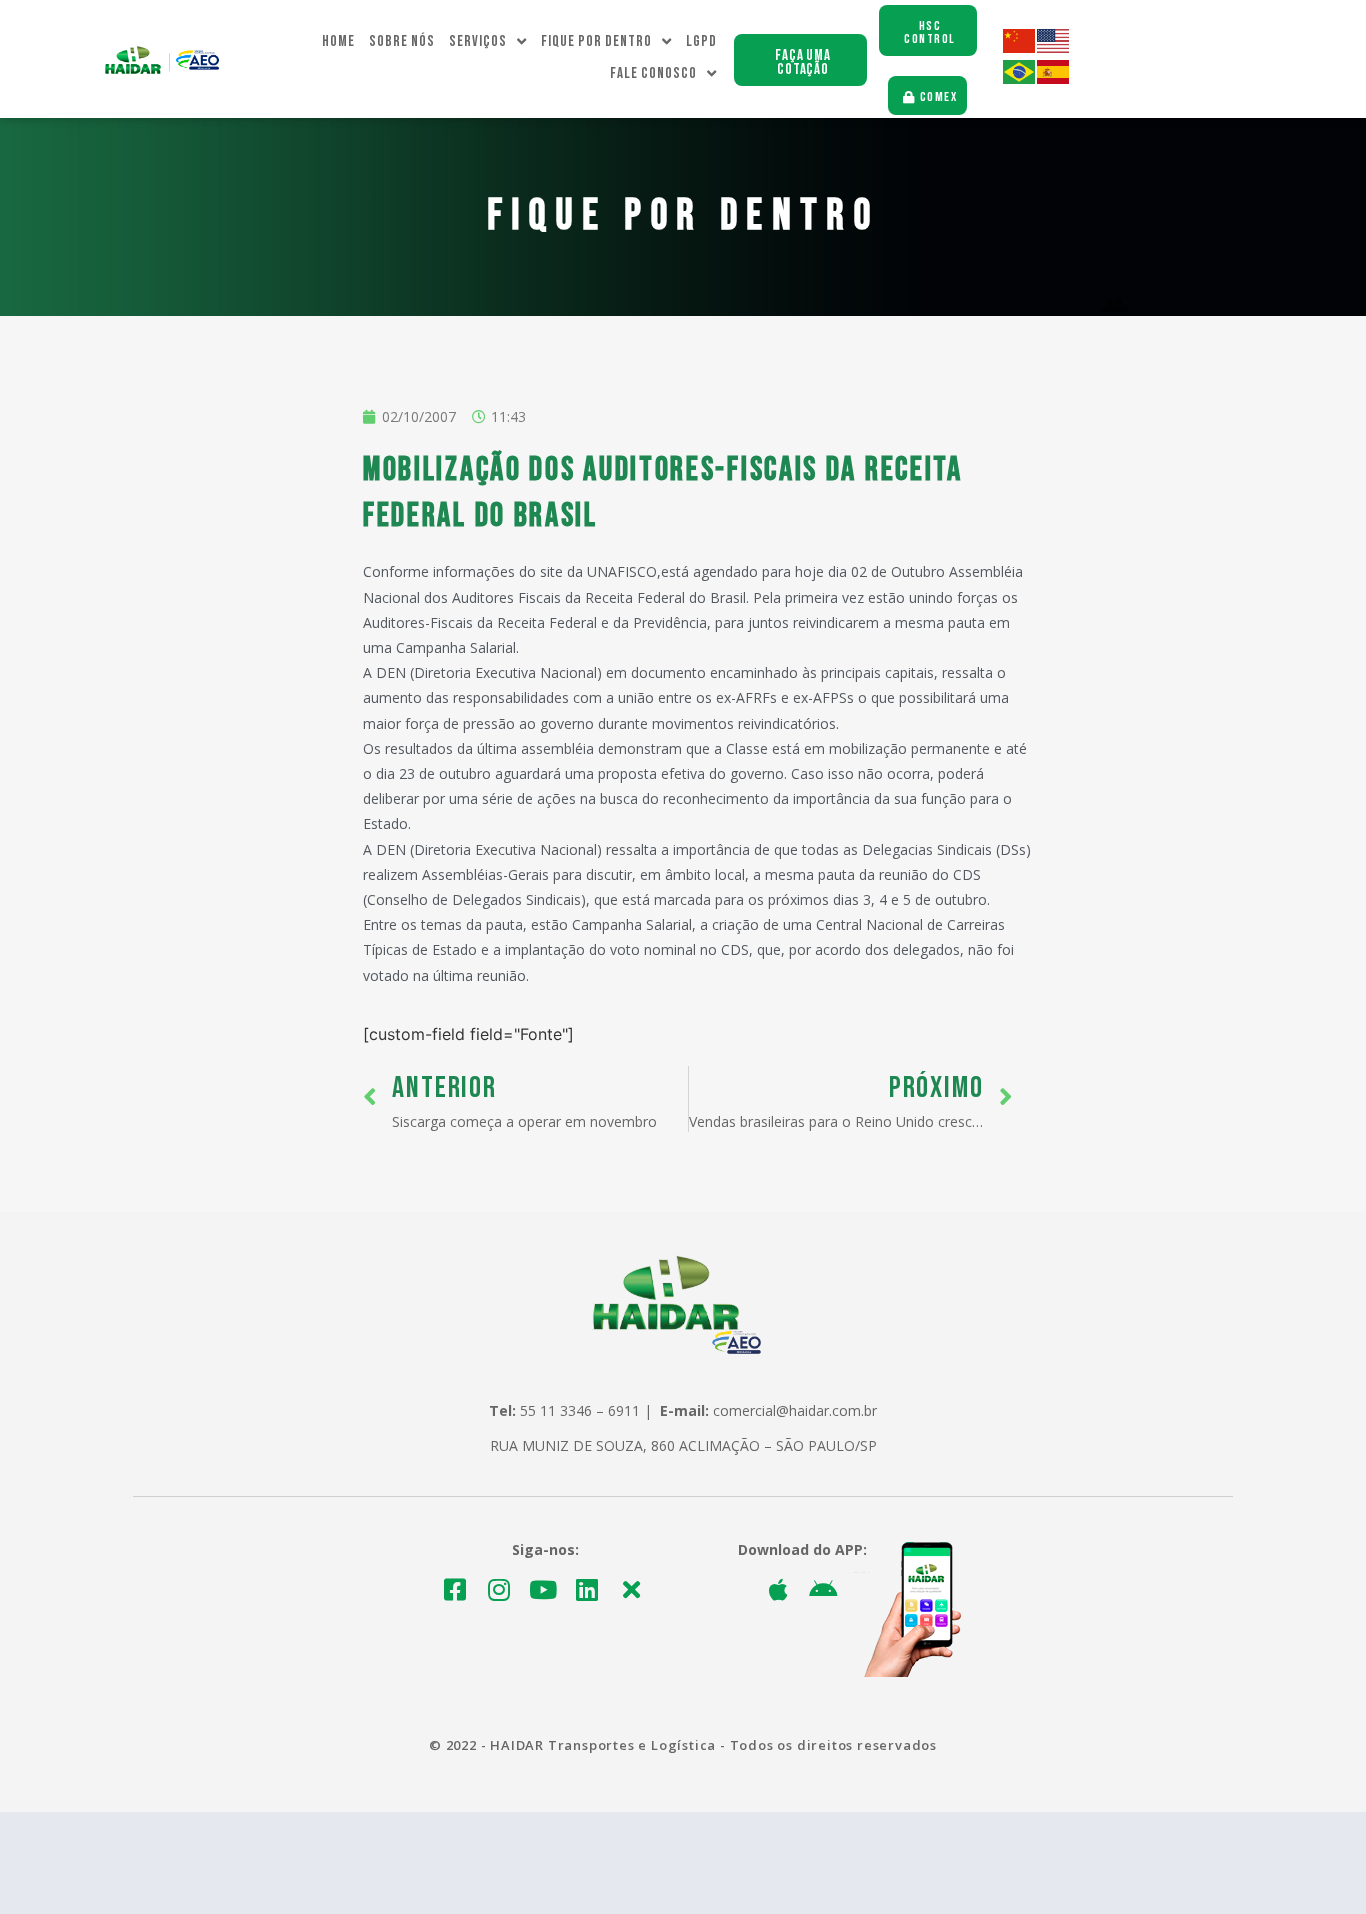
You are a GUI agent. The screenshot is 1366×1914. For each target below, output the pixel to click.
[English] (1054, 47)
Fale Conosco (653, 73)
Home (338, 41)
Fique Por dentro (596, 41)
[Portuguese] (1020, 78)
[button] (800, 60)
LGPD (701, 41)
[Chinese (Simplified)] (1020, 47)
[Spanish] (1054, 78)
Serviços (478, 41)
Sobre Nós (402, 41)
